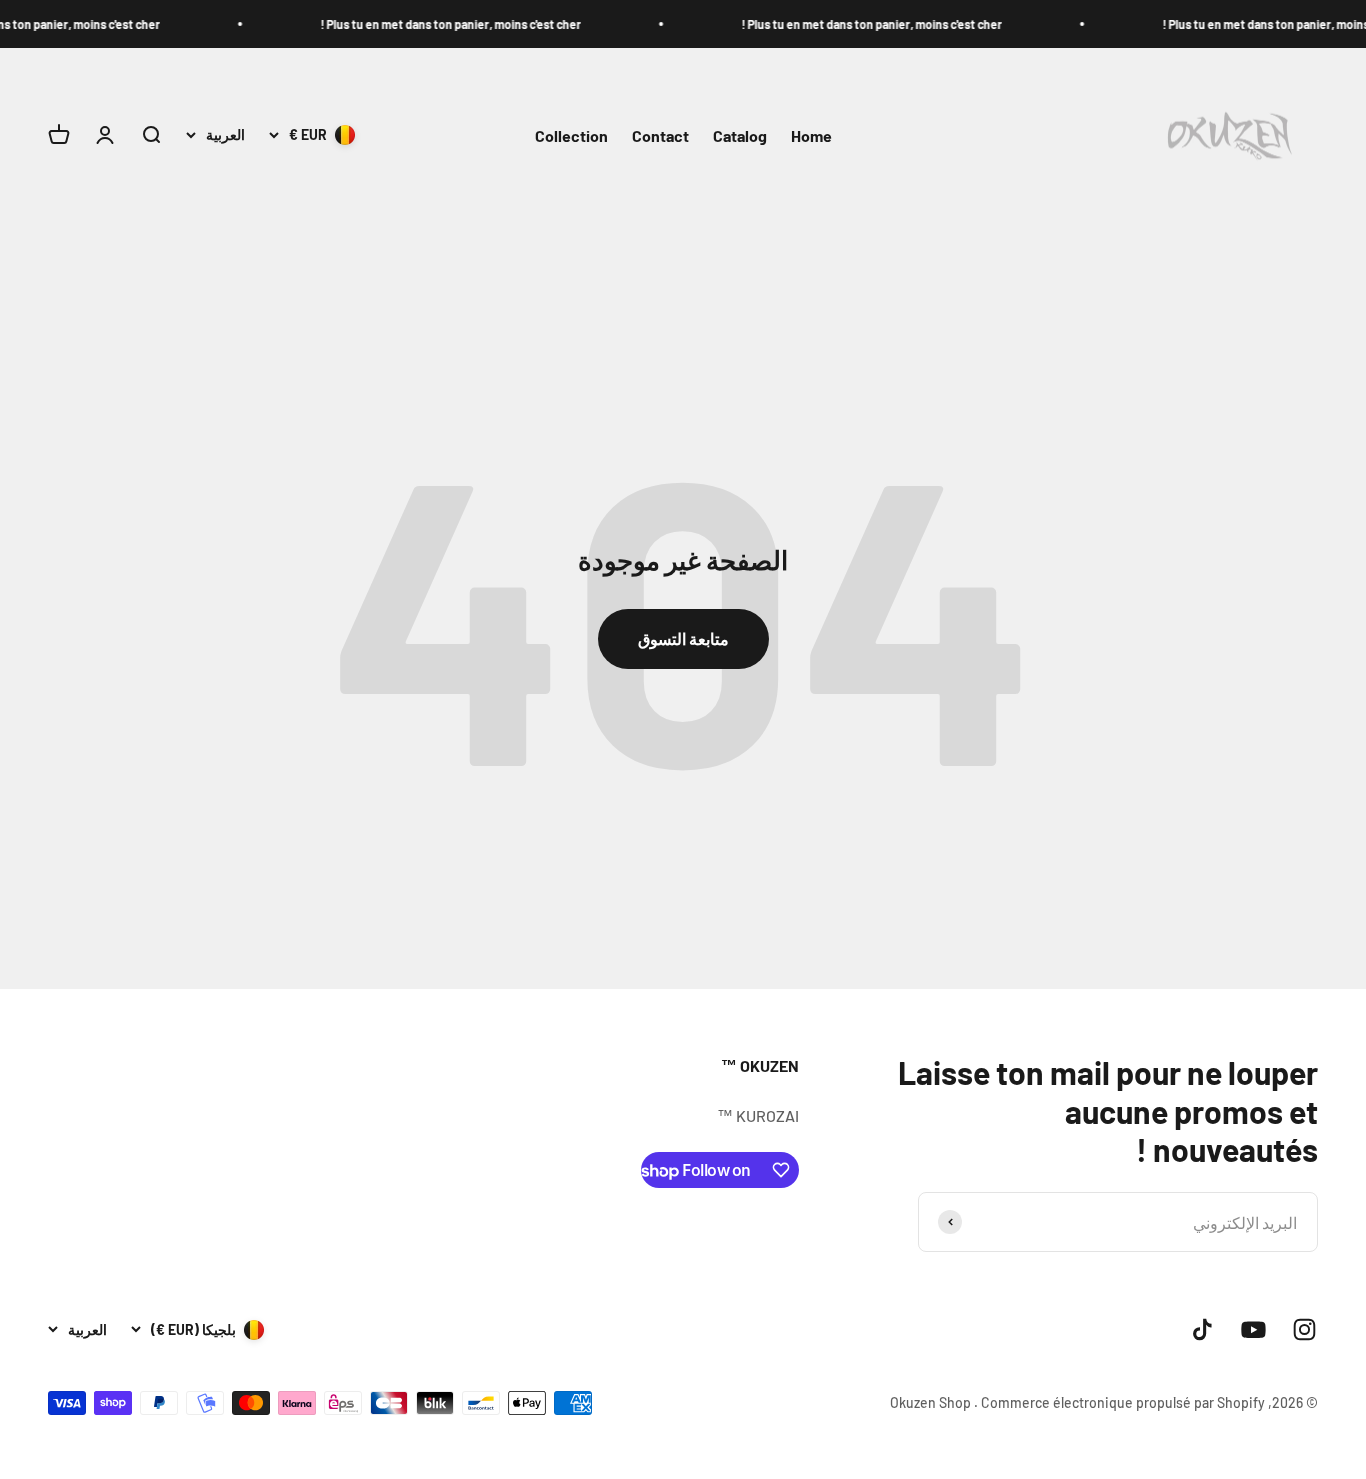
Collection (571, 135)
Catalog (740, 135)
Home (811, 135)
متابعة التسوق (683, 638)
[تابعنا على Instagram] (1304, 1329)
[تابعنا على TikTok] (1202, 1329)
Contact (660, 135)
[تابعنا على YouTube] (1253, 1329)
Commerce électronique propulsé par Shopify (1123, 1402)
